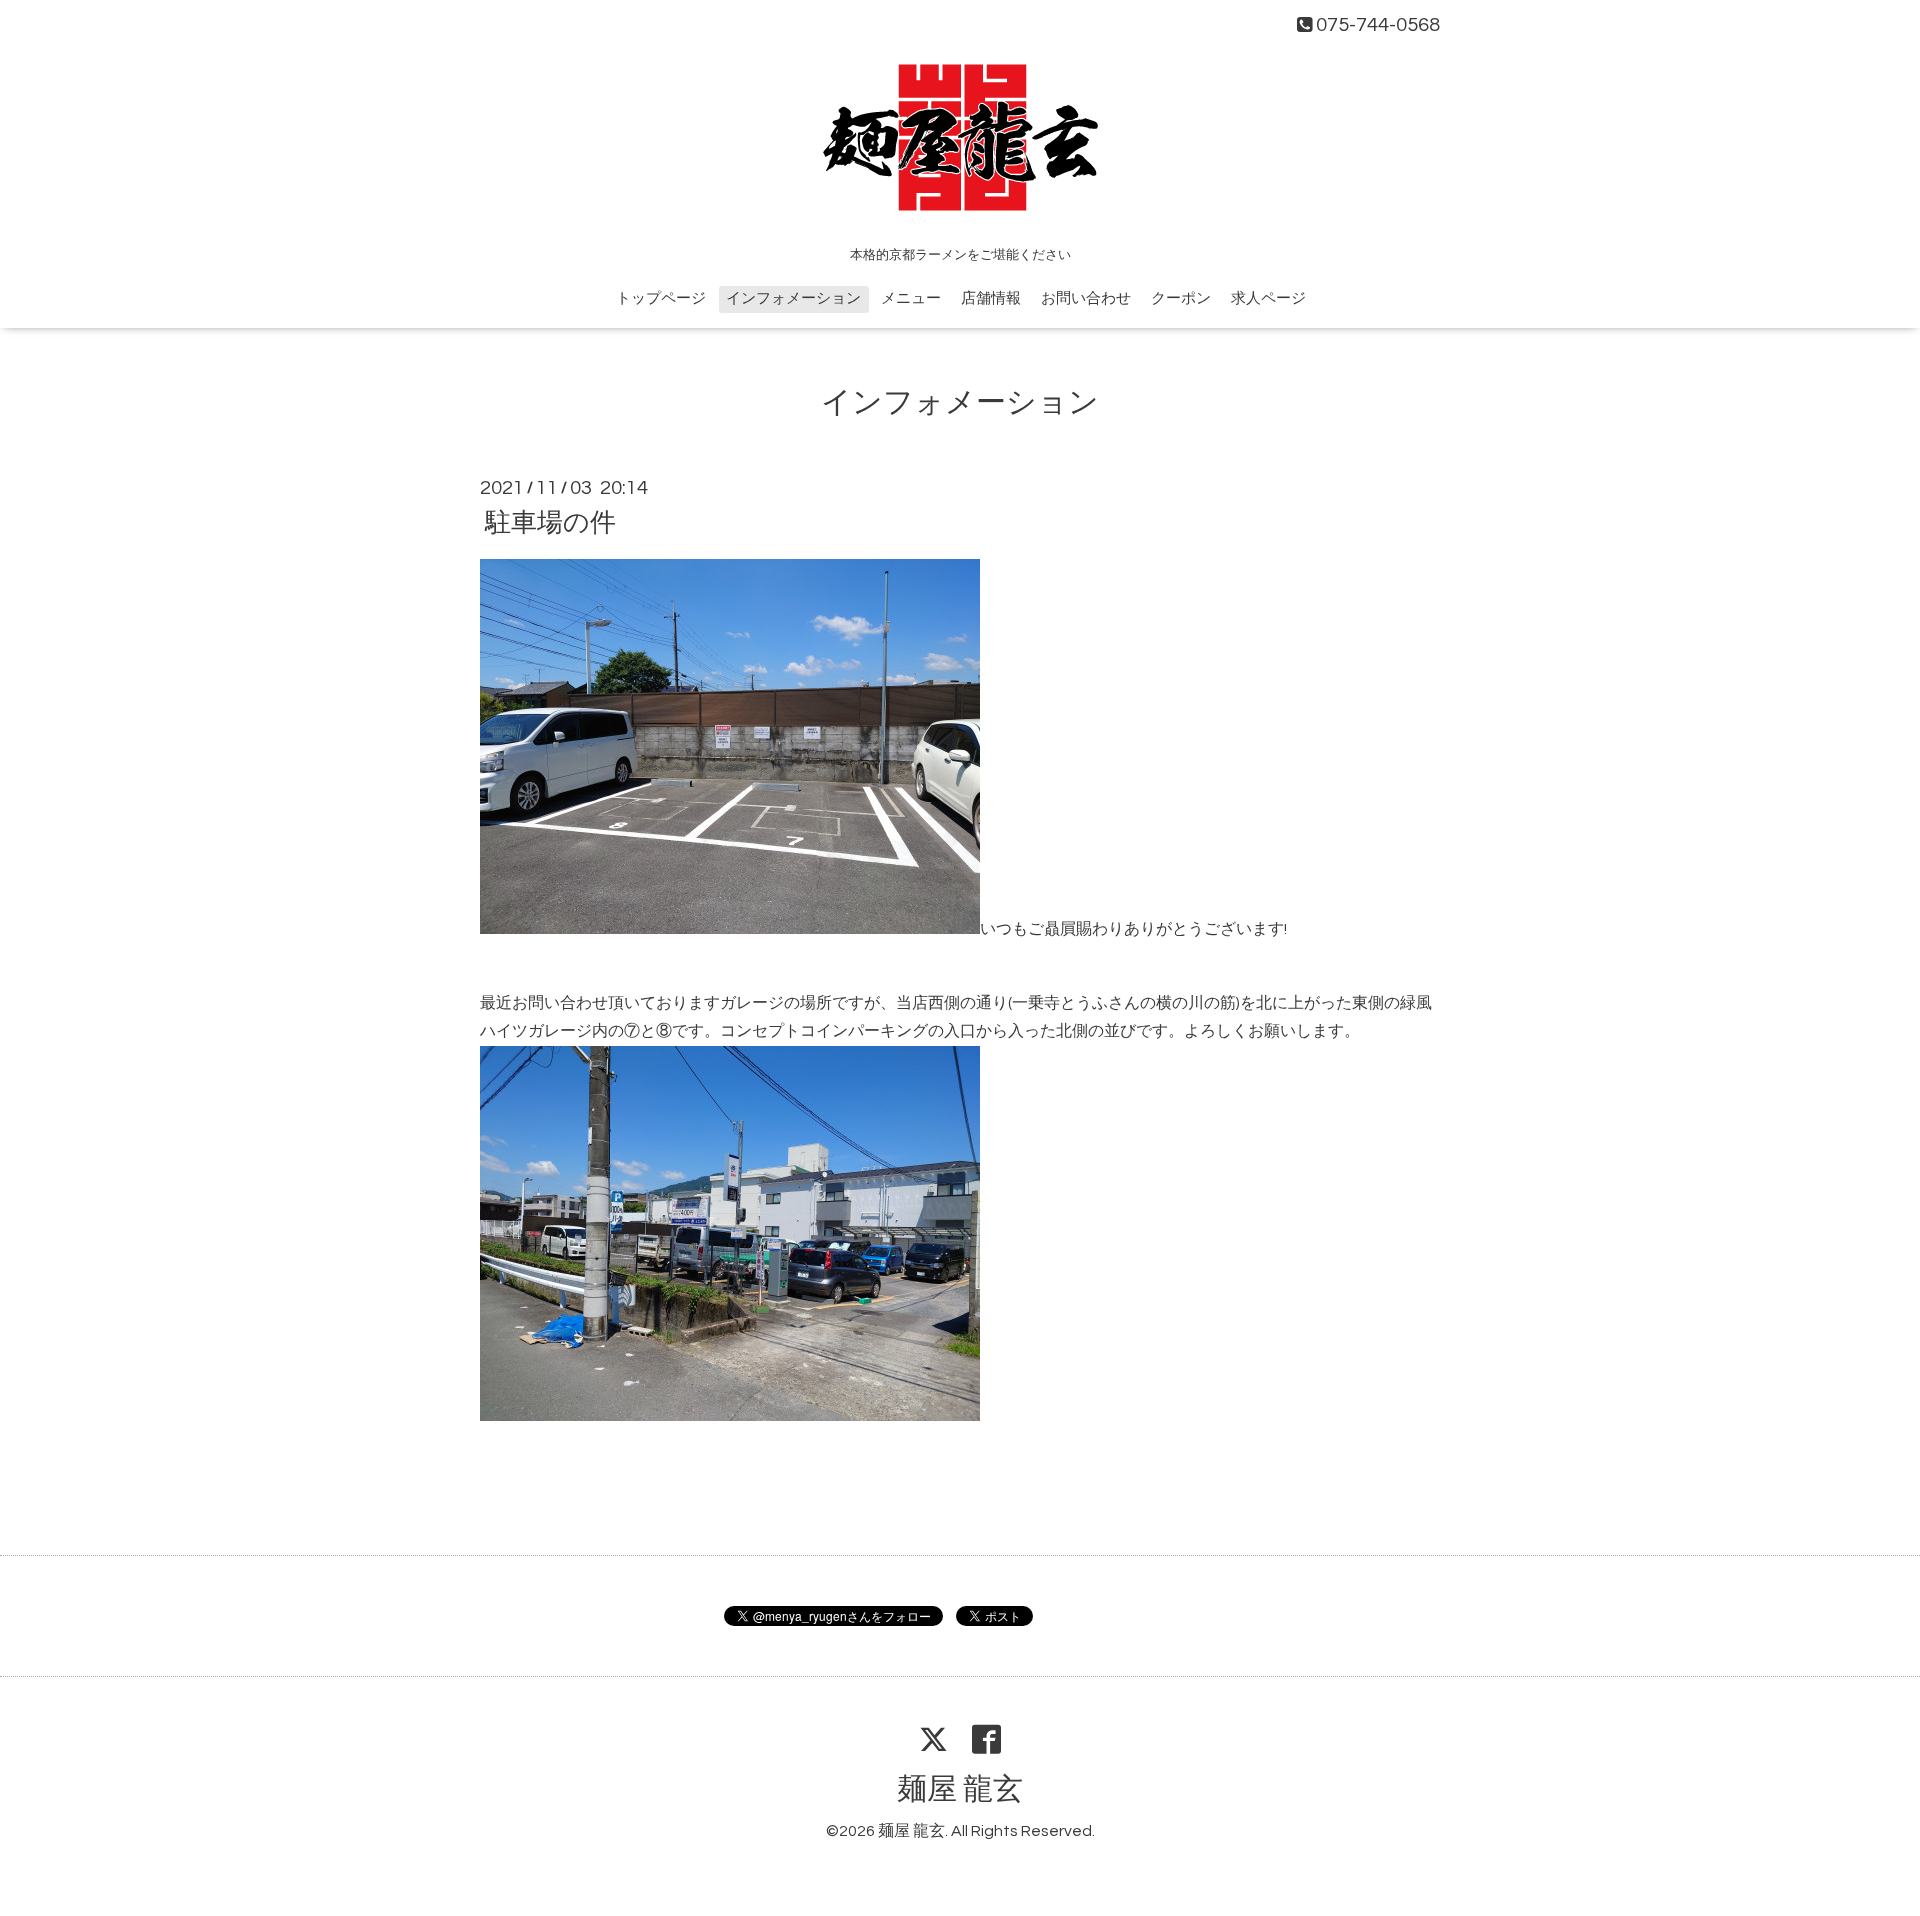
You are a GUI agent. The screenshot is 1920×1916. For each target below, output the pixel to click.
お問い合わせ (1086, 298)
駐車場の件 (550, 523)
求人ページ (1268, 298)
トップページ (661, 298)
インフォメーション (793, 298)
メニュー (911, 298)
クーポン (1181, 298)
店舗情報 (991, 298)
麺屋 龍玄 (960, 1789)
